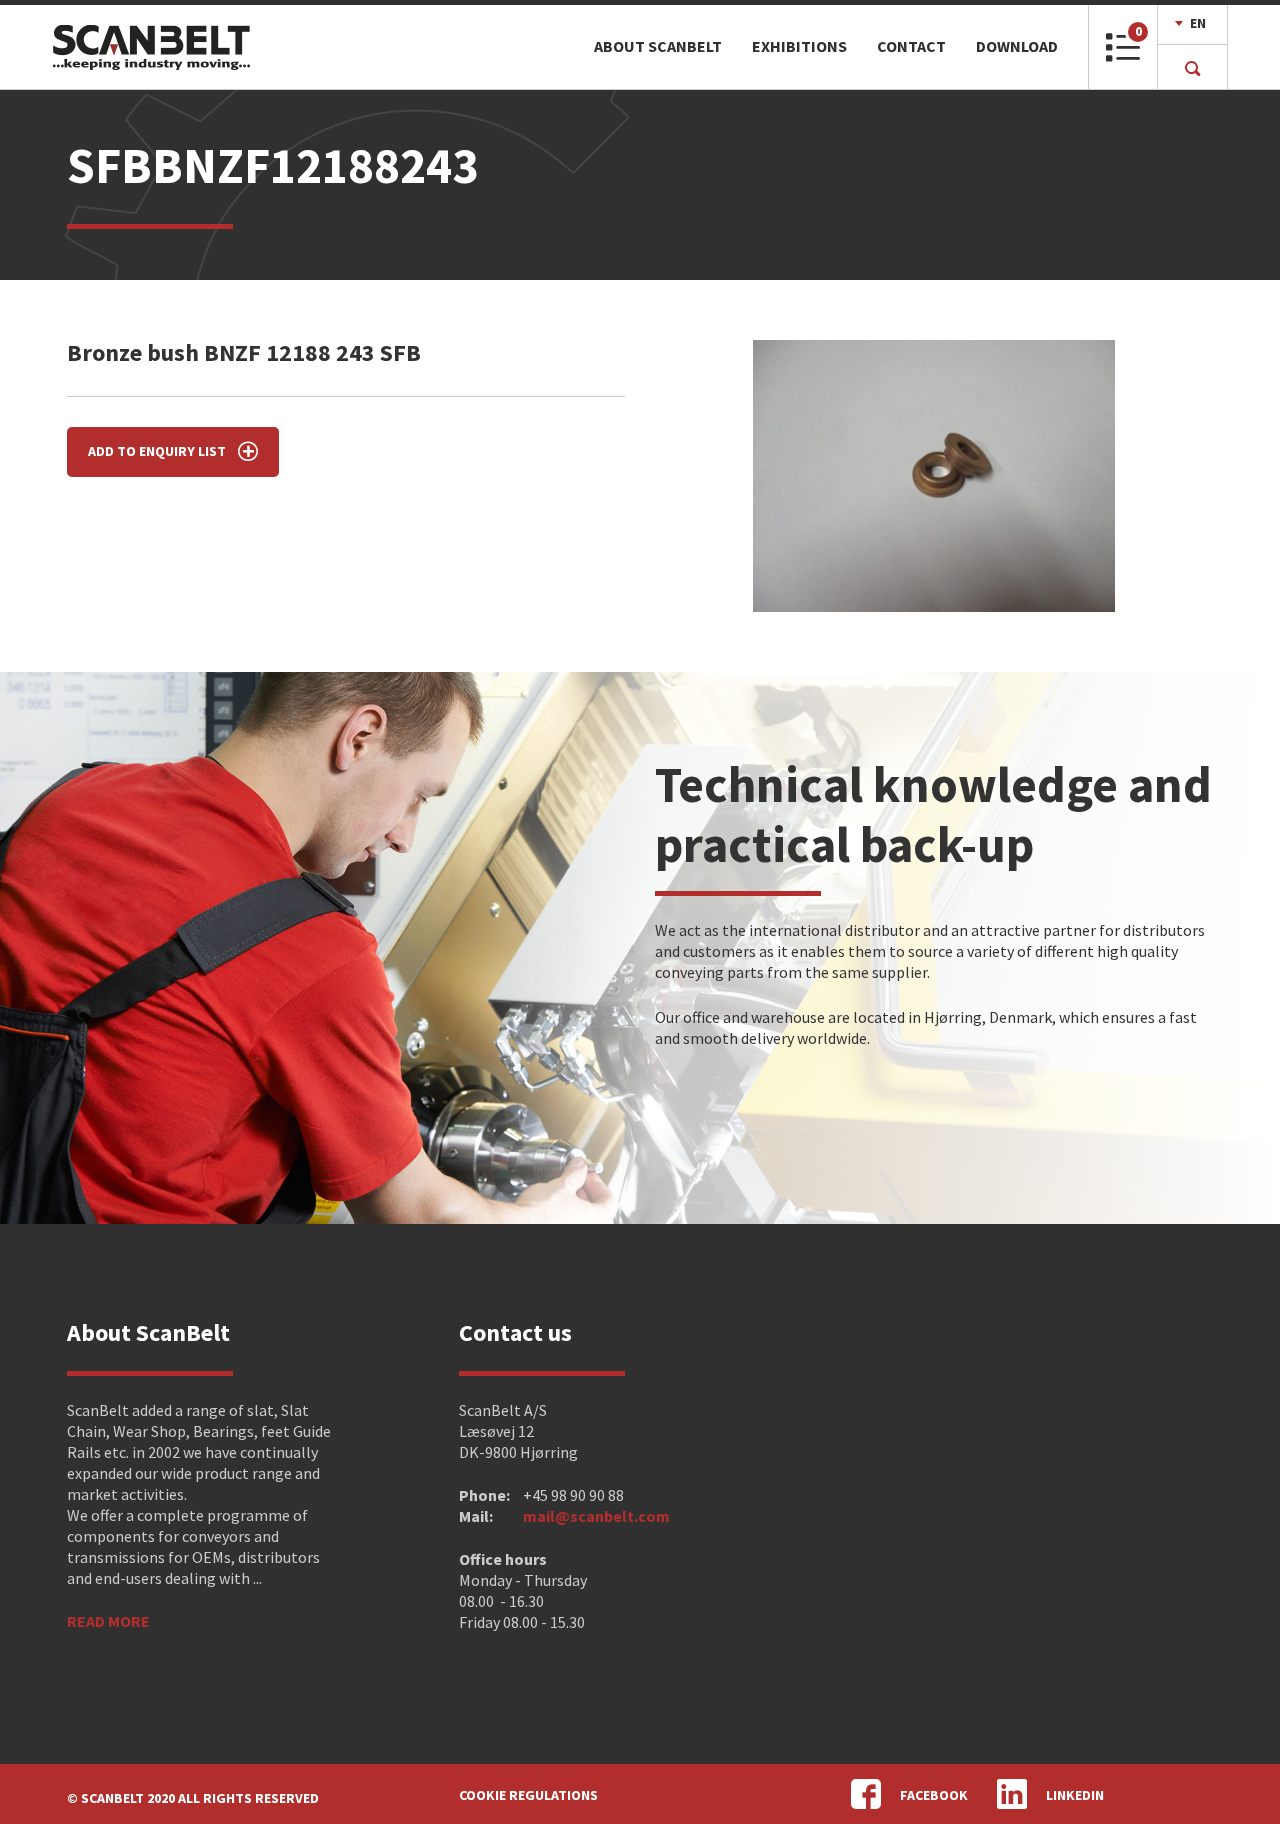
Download (1017, 46)
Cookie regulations (528, 1795)
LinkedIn (1075, 1795)
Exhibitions (799, 46)
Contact (911, 46)
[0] (1123, 56)
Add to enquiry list (158, 451)
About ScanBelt (658, 46)
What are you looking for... (414, 46)
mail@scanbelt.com (596, 1516)
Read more (108, 1621)
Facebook (934, 1795)
